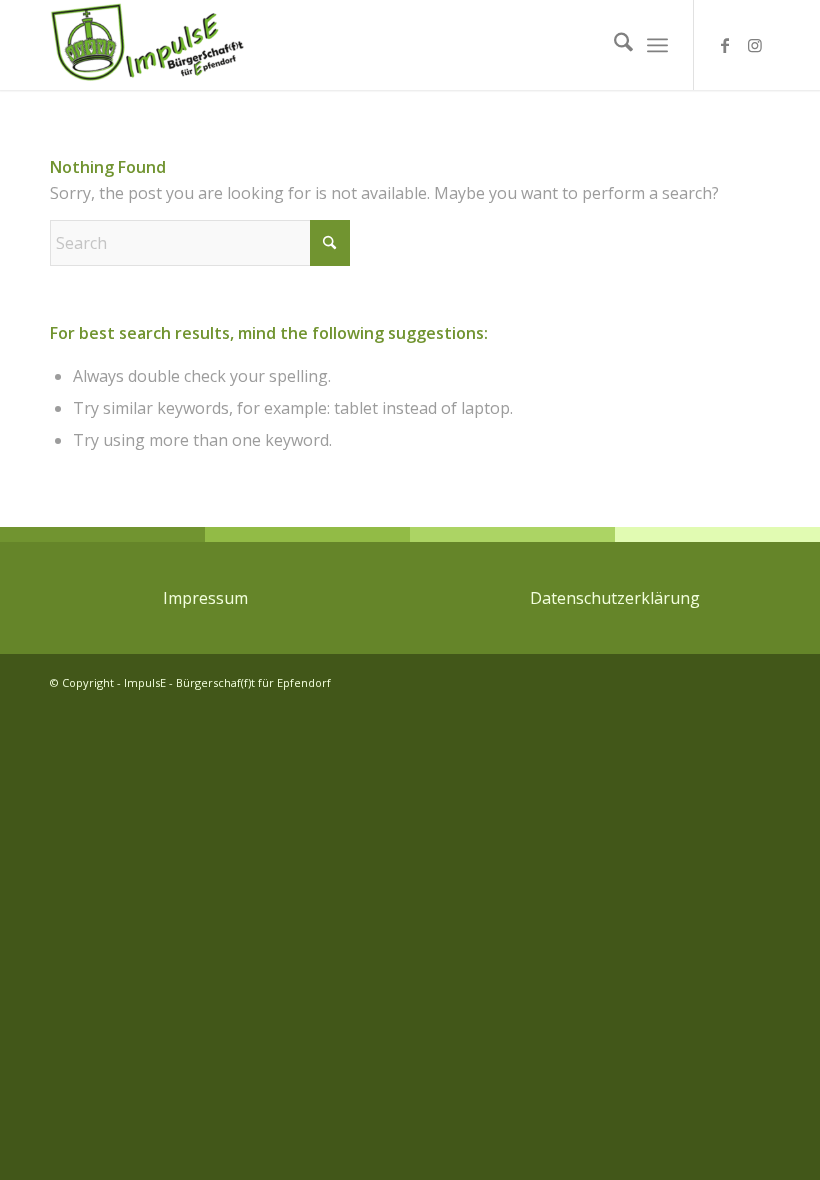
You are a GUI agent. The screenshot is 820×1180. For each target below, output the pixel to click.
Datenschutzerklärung (615, 598)
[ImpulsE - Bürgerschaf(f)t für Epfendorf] (148, 45)
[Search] (613, 45)
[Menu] (657, 45)
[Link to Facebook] (725, 45)
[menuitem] (613, 45)
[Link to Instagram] (755, 45)
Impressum (205, 598)
